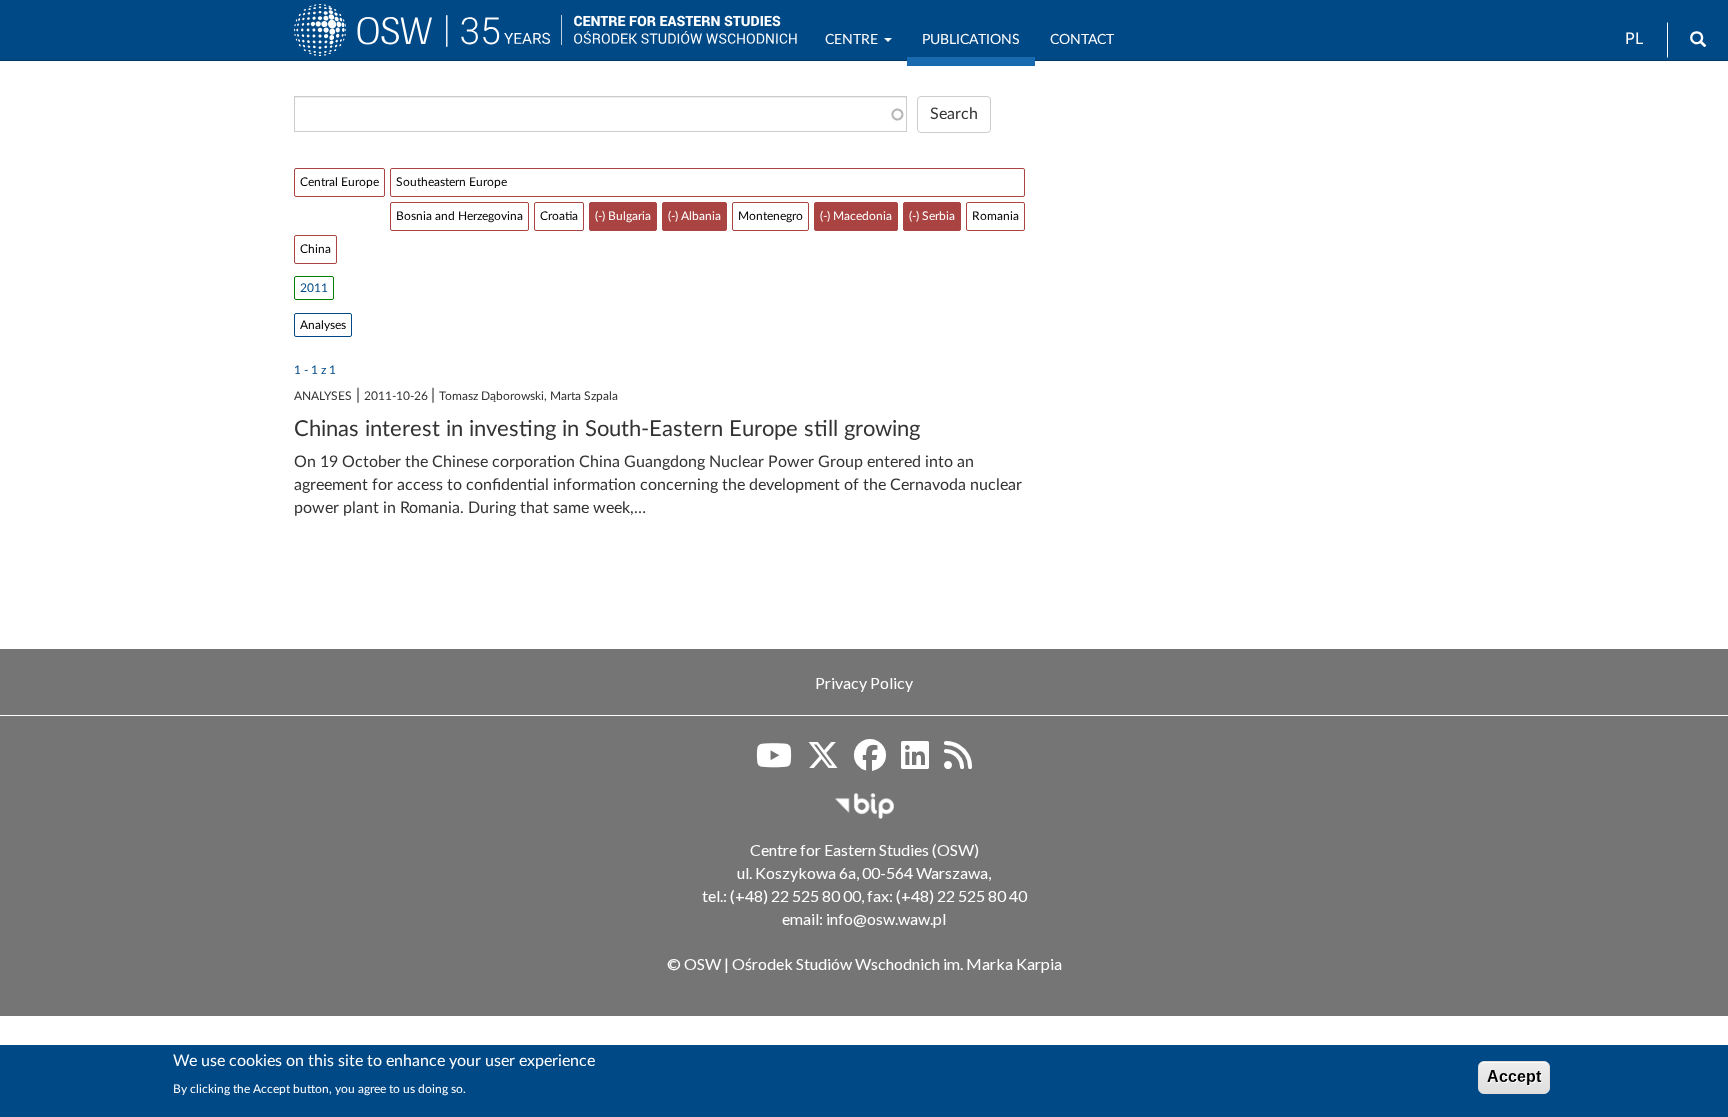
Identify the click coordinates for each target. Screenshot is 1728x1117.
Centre (853, 40)
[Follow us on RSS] (958, 762)
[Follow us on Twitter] (823, 762)
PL (1634, 39)
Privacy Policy (864, 682)
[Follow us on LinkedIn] (915, 762)
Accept (1514, 1076)
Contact (1082, 40)
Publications (971, 40)
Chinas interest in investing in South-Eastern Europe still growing (607, 429)
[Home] (427, 39)
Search (954, 114)
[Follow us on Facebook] (870, 762)
